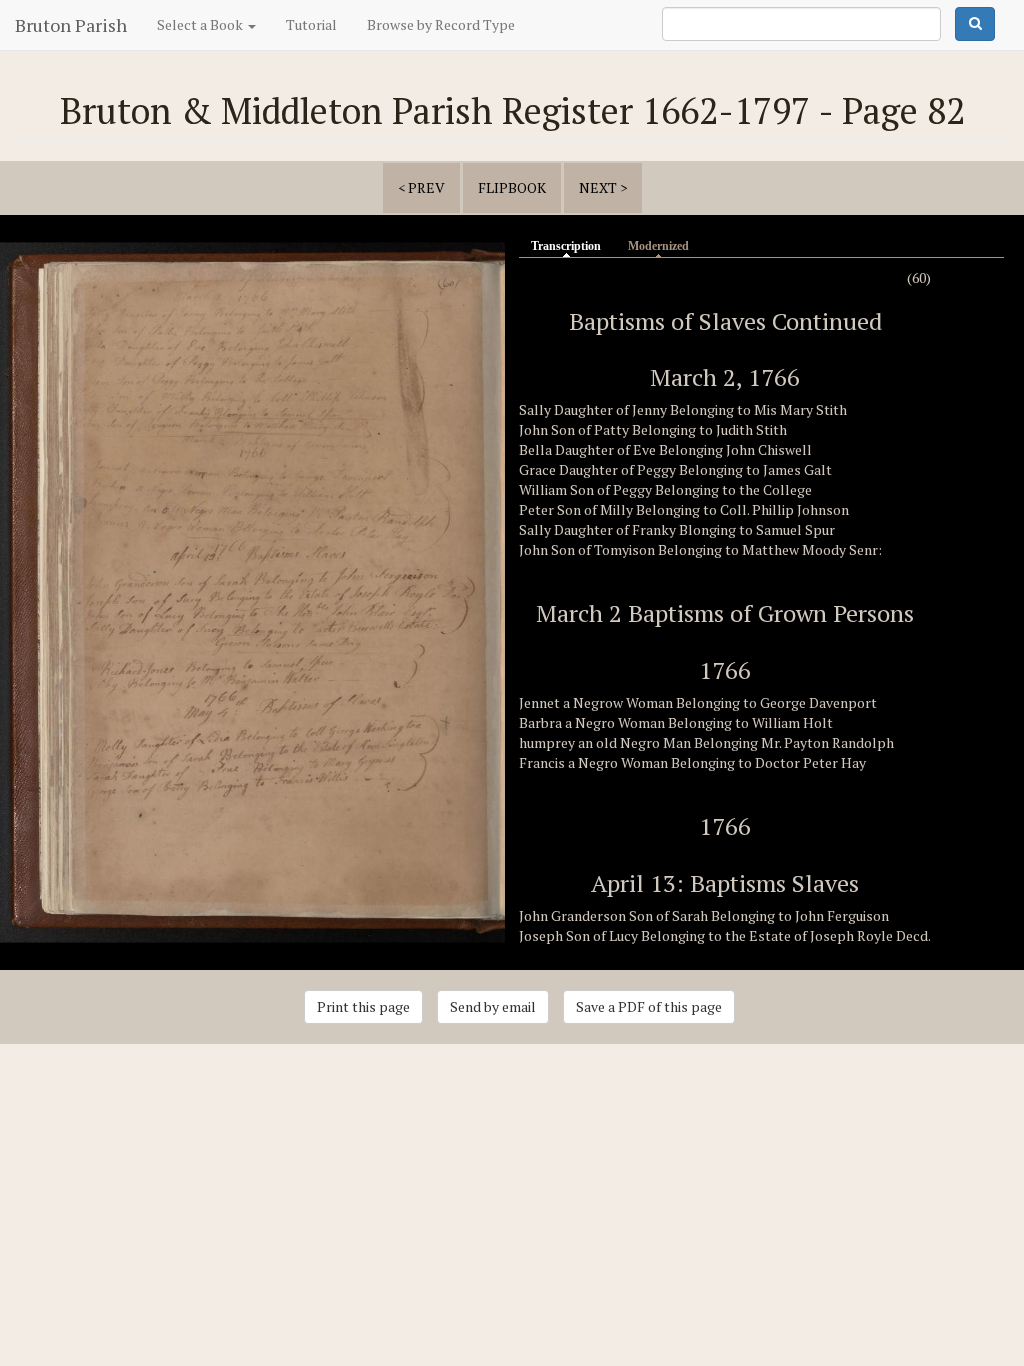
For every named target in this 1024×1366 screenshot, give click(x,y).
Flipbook (512, 187)
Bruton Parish (71, 25)
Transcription (571, 246)
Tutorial (311, 24)
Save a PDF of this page (649, 1006)
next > (603, 187)
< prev (421, 187)
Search (975, 24)
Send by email (493, 1006)
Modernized (658, 246)
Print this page (363, 1006)
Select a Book (201, 24)
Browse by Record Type (441, 24)
